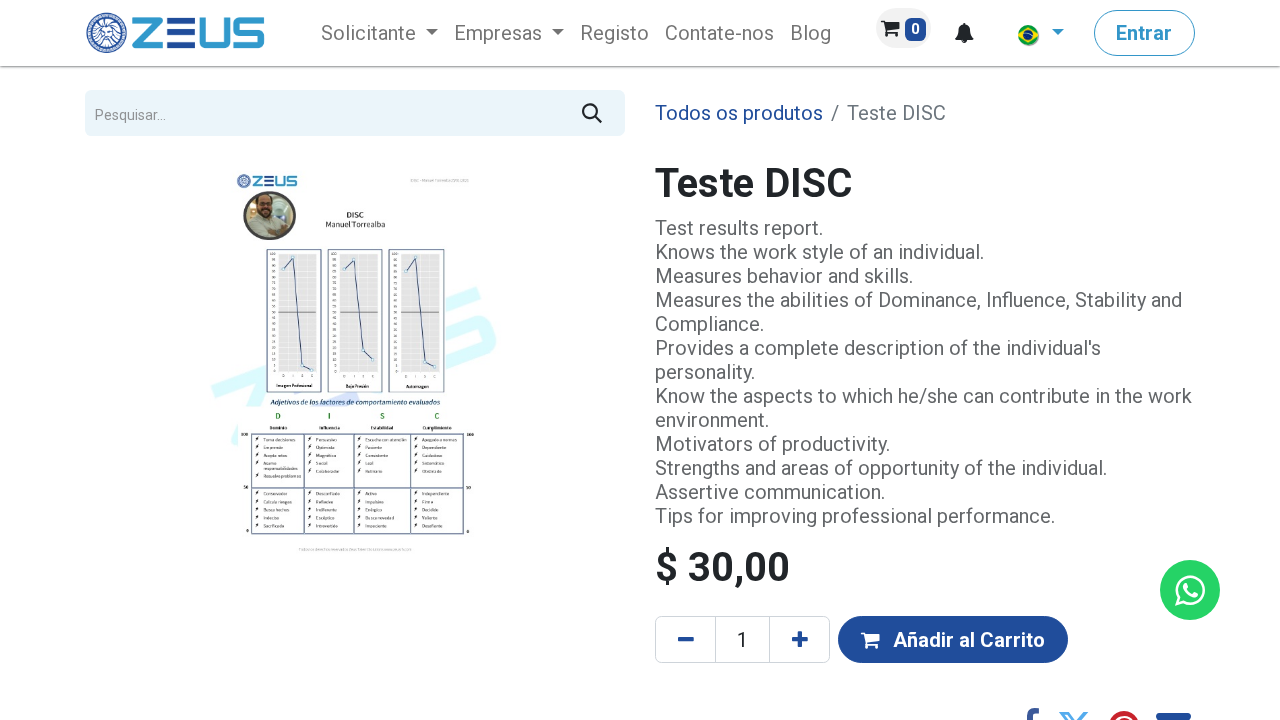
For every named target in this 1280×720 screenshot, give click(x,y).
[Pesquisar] (592, 113)
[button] (964, 33)
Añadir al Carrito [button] (966, 640)
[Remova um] (685, 639)
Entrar (1144, 33)
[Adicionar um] (799, 639)
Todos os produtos (739, 113)
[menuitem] (379, 33)
